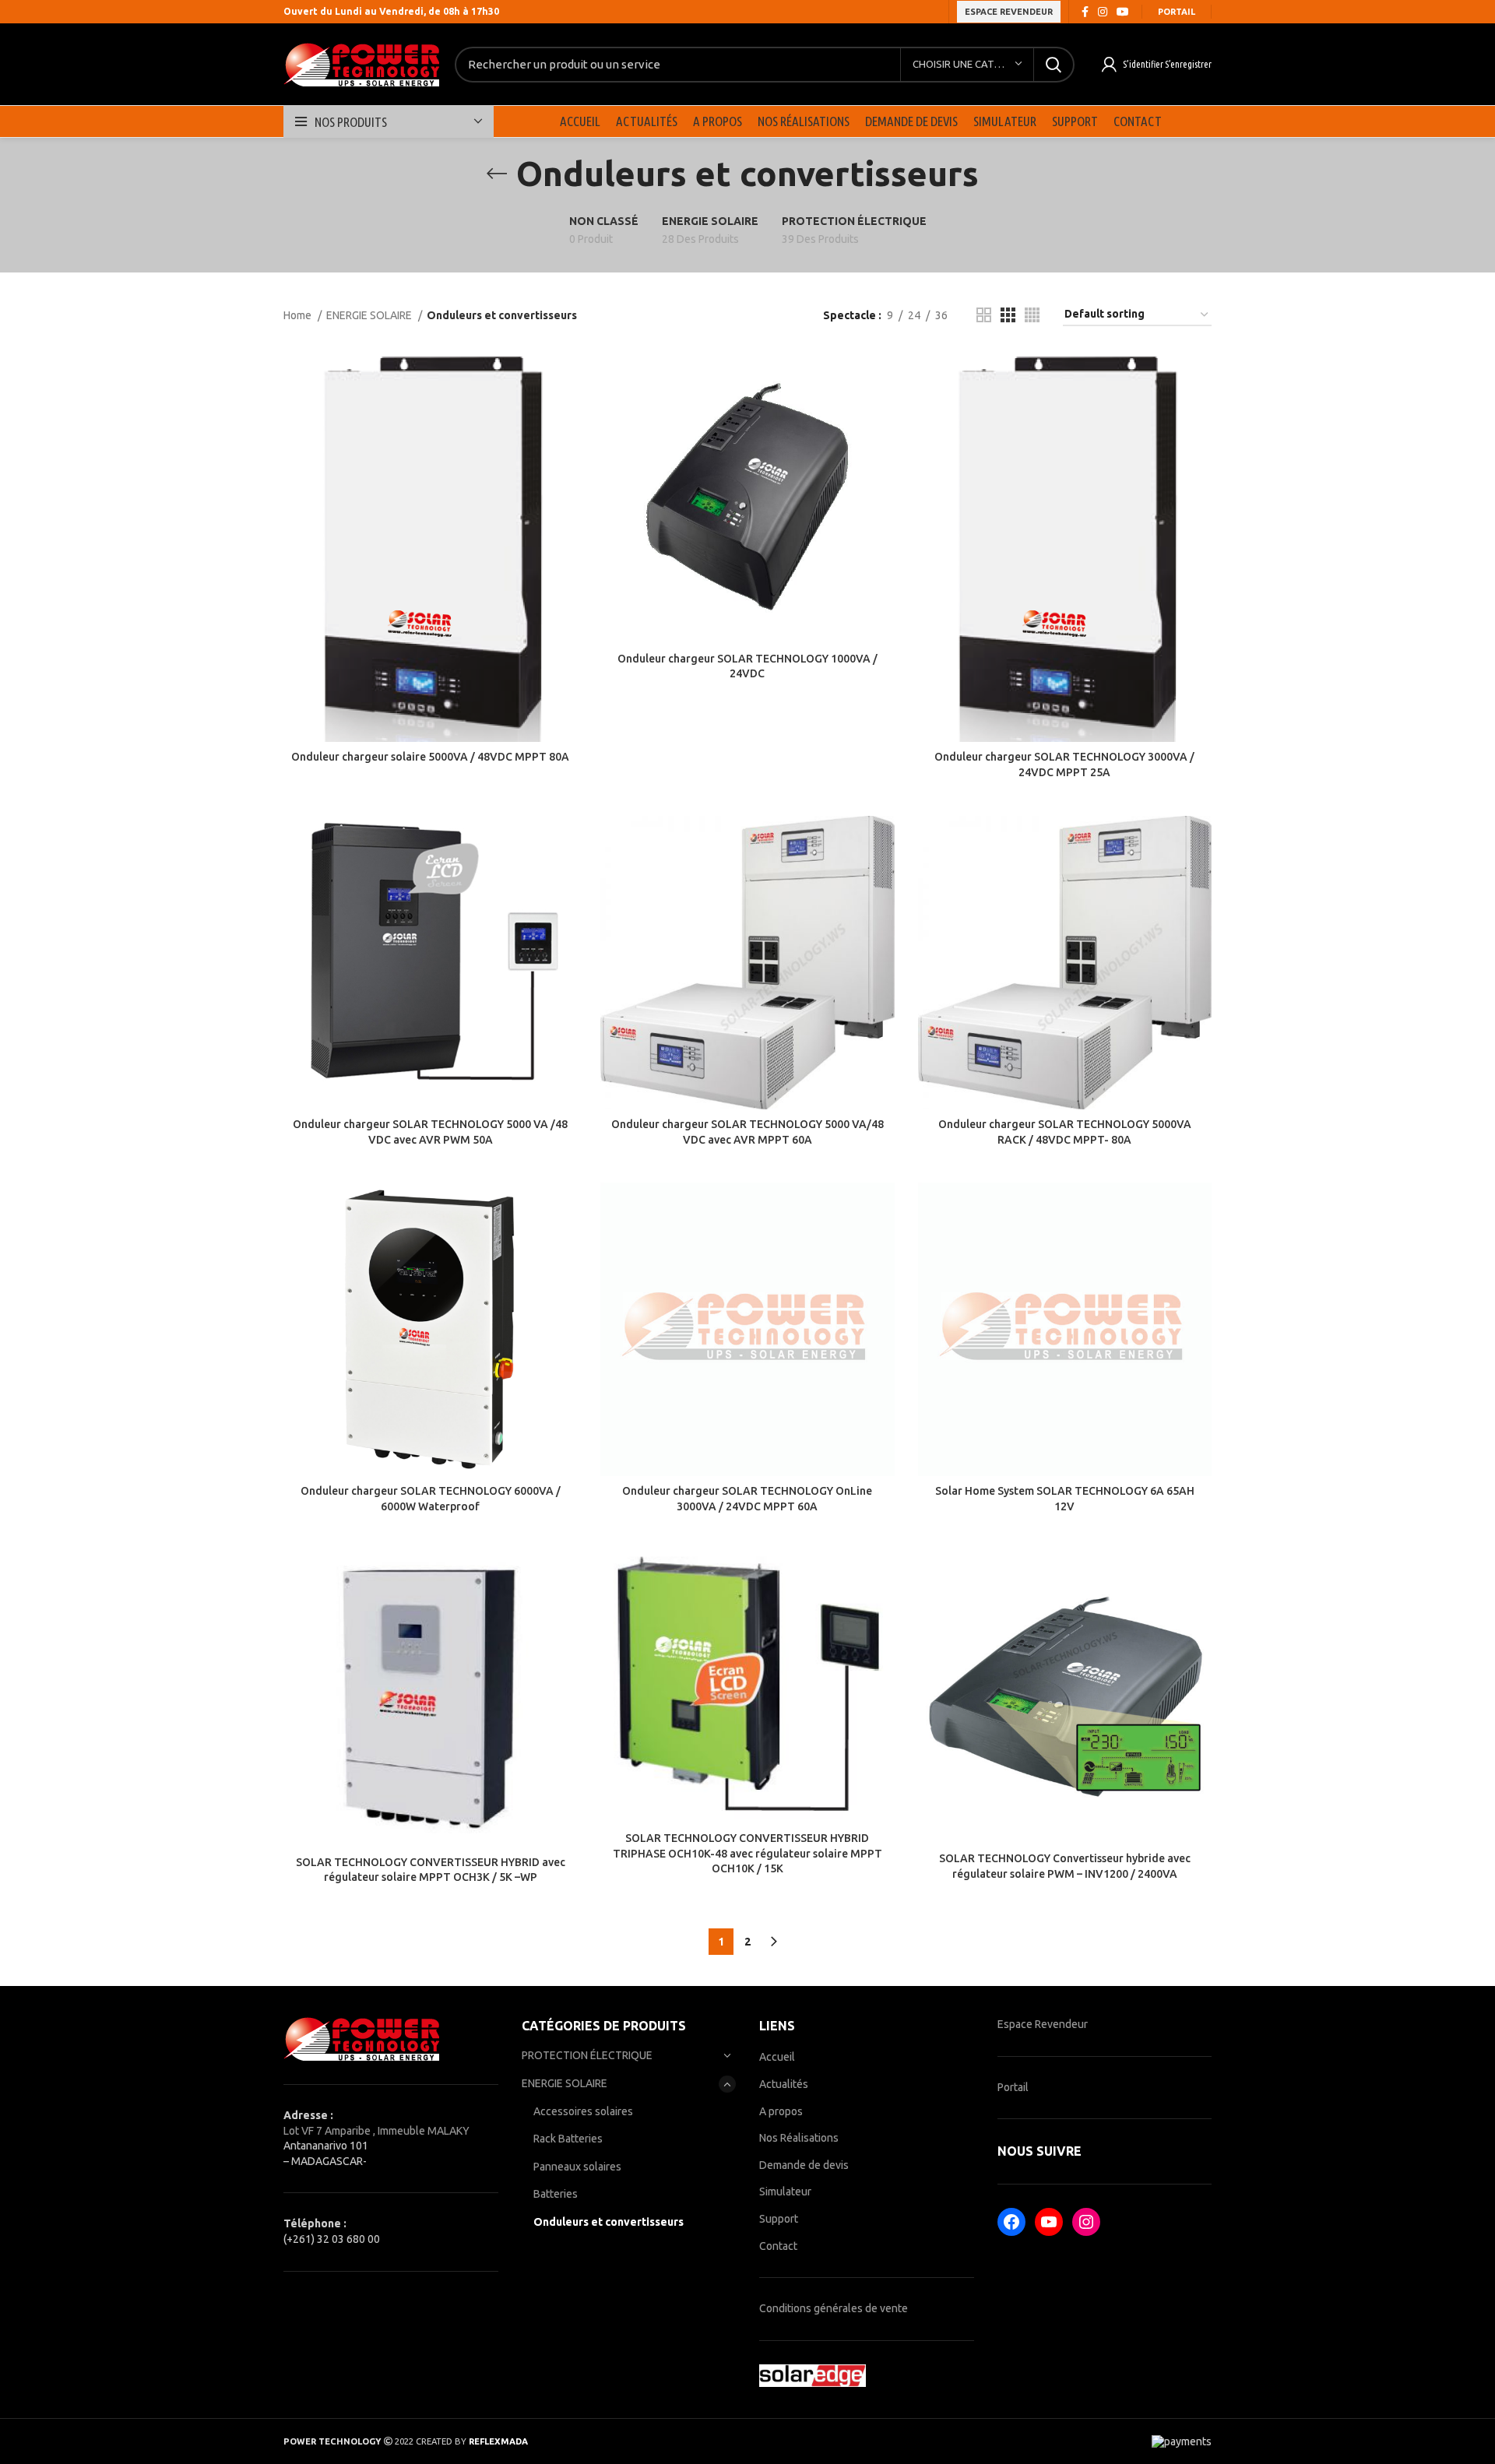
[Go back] (497, 174)
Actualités (784, 2084)
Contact (778, 2246)
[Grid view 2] (984, 315)
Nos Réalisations (799, 2138)
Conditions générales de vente (834, 2308)
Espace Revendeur (1043, 2024)
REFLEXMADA (498, 2441)
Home (299, 315)
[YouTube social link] (1123, 12)
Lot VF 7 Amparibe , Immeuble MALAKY (376, 2131)
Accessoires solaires (583, 2111)
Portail (1177, 12)
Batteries (556, 2194)
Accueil (777, 2057)
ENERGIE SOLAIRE (370, 315)
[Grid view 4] (1032, 315)
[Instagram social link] (1103, 12)
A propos (781, 2111)
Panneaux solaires (577, 2167)
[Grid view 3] (1008, 315)
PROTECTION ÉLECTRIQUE (587, 2055)
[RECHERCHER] (1054, 65)
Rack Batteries (568, 2139)
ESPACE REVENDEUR (1009, 12)
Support (779, 2219)
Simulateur (785, 2192)
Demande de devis (804, 2165)
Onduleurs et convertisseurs (609, 2222)
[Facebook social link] (1085, 12)
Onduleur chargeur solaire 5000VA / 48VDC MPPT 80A (430, 757)
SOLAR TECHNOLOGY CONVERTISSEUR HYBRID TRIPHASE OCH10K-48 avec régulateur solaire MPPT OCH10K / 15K (747, 1853)
